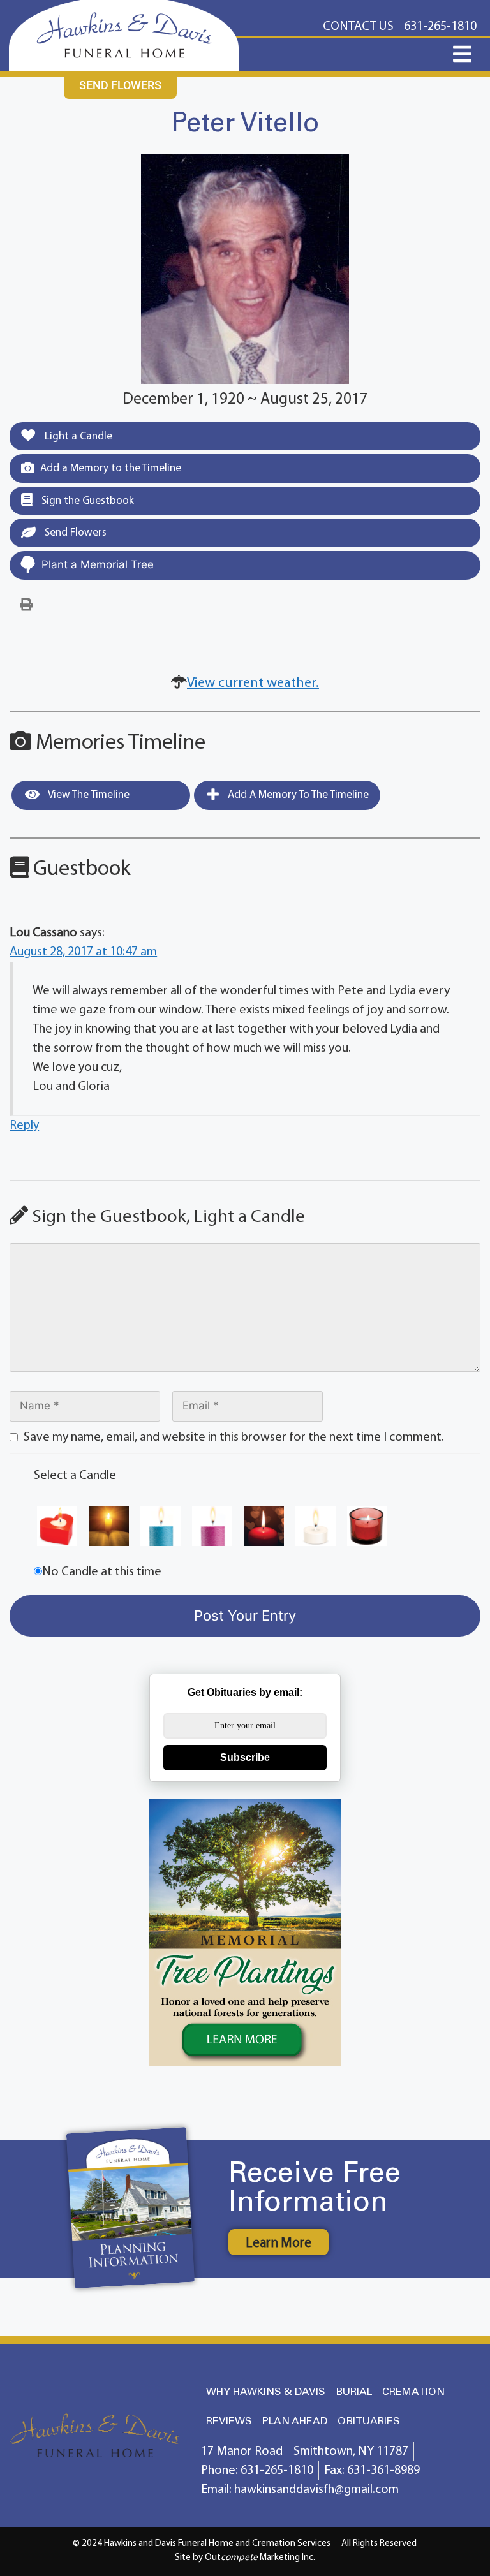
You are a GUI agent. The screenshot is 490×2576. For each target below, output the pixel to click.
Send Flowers (74, 533)
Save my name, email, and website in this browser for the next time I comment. (234, 1438)
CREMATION (413, 2392)
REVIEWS (229, 2421)
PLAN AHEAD (295, 2421)
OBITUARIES (369, 2421)
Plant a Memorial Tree (98, 564)
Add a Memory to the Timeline (111, 468)
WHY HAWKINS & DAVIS (266, 2392)
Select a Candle (75, 1476)
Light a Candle (77, 437)
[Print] (26, 605)
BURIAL (354, 2392)
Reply (24, 1126)
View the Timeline (88, 795)
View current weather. (253, 683)
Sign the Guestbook (86, 501)
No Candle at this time (102, 1572)
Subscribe (245, 1757)
